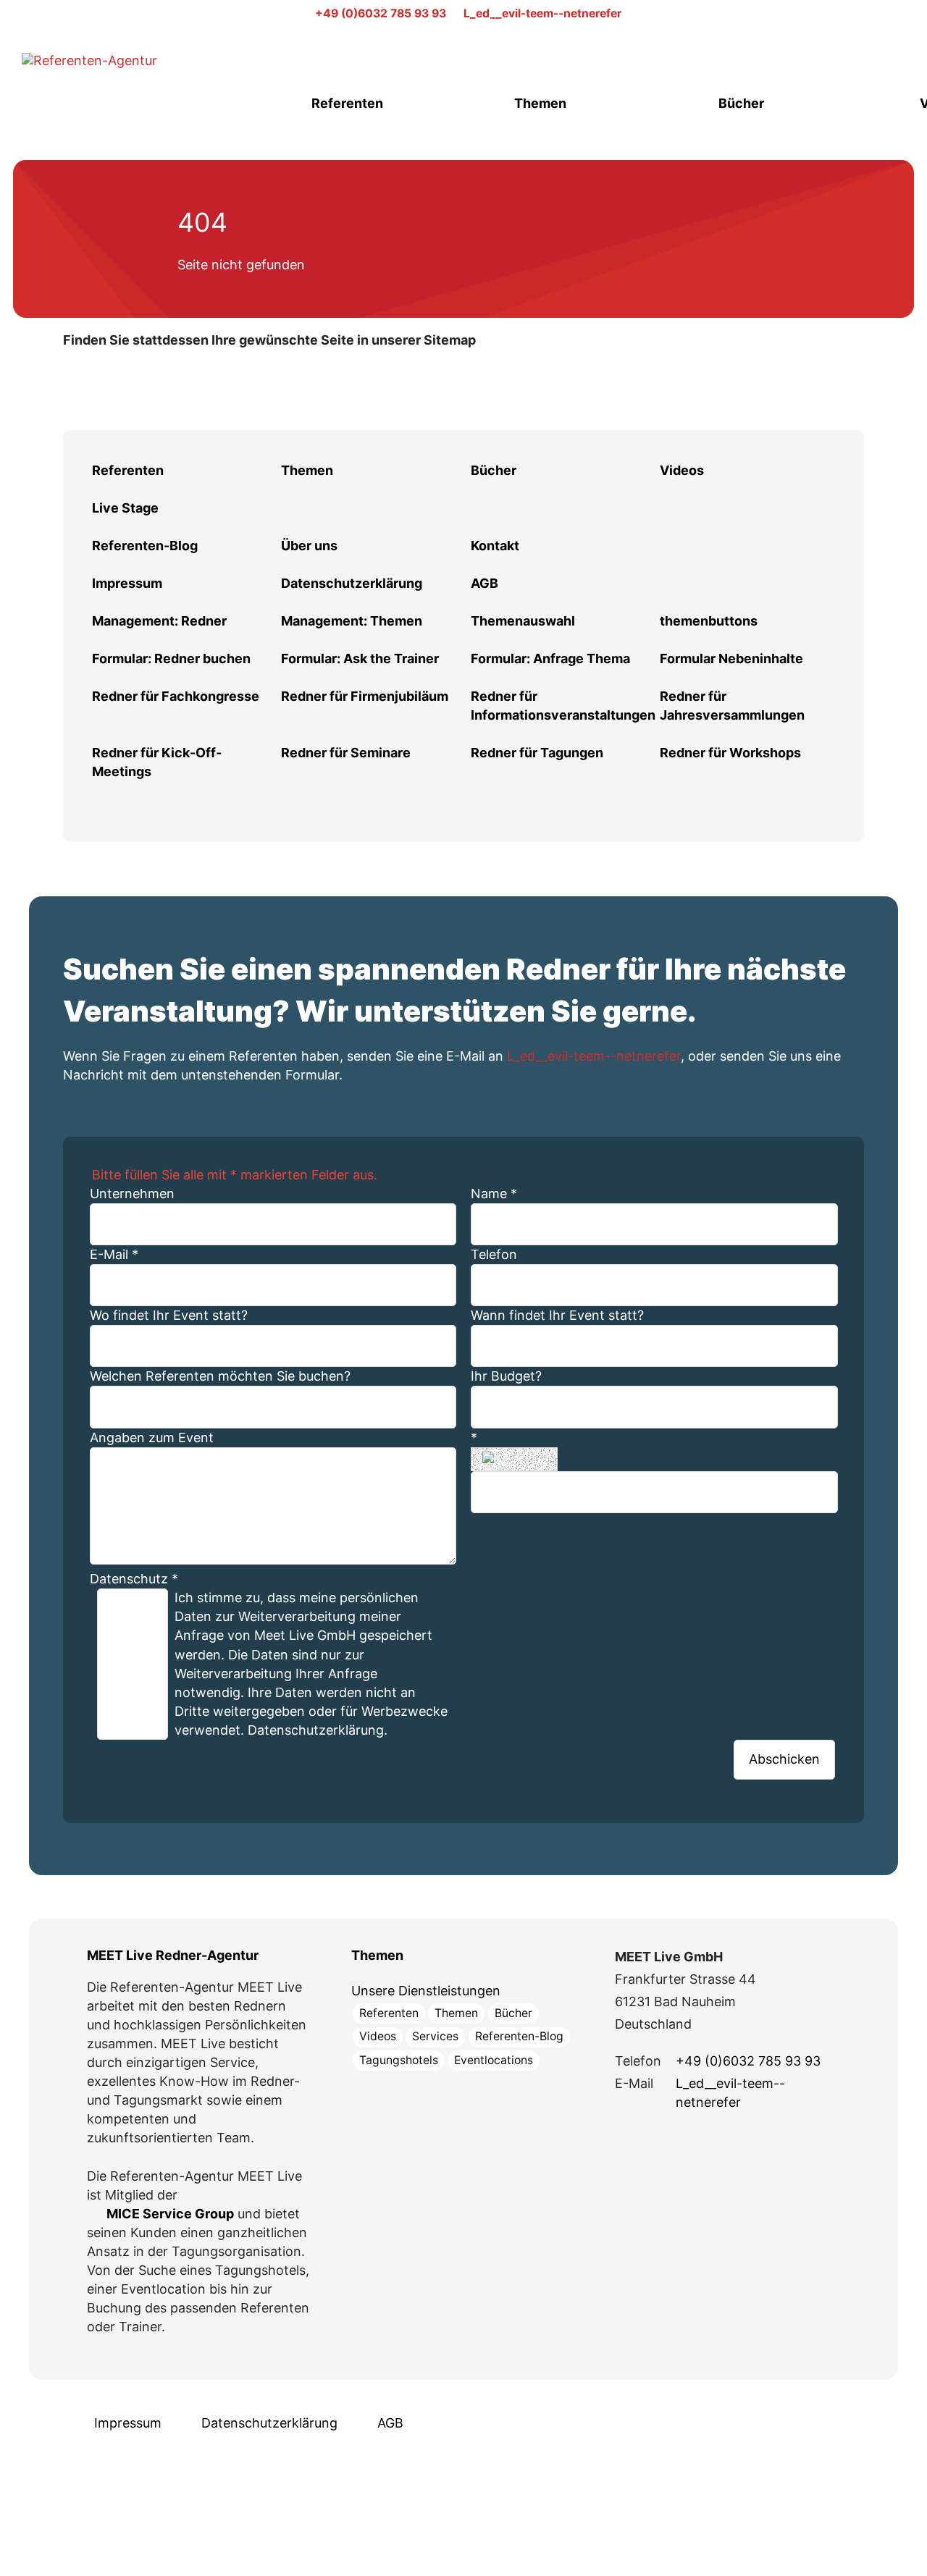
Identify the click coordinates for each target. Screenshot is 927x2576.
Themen (540, 103)
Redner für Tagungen (537, 753)
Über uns (309, 546)
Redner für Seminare (346, 753)
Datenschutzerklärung (352, 583)
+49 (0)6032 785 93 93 (381, 13)
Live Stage (125, 508)
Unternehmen (132, 1194)
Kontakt (495, 546)
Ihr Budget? (506, 1376)
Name (494, 1194)
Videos (682, 470)
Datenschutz (134, 1579)
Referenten (347, 103)
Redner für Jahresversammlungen (732, 706)
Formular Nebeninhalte (731, 658)
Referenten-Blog (145, 546)
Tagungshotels (399, 2060)
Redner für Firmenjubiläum (365, 696)
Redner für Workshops (730, 753)
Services (435, 2036)
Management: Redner (159, 621)
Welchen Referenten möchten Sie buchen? (220, 1376)
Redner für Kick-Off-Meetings (157, 762)
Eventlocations (494, 2060)
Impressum (127, 583)
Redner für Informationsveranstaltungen (563, 706)
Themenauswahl (523, 621)
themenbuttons (709, 621)
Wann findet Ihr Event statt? (557, 1315)
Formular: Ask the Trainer (360, 658)
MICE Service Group (170, 2214)
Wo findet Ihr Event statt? (169, 1315)
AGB (485, 583)
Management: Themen (352, 621)
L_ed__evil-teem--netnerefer (542, 13)
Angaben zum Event (152, 1438)
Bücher (741, 103)
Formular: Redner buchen (171, 658)
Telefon (494, 1254)
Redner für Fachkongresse (176, 696)
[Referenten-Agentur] (130, 76)
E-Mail (114, 1254)
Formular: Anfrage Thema (550, 658)
